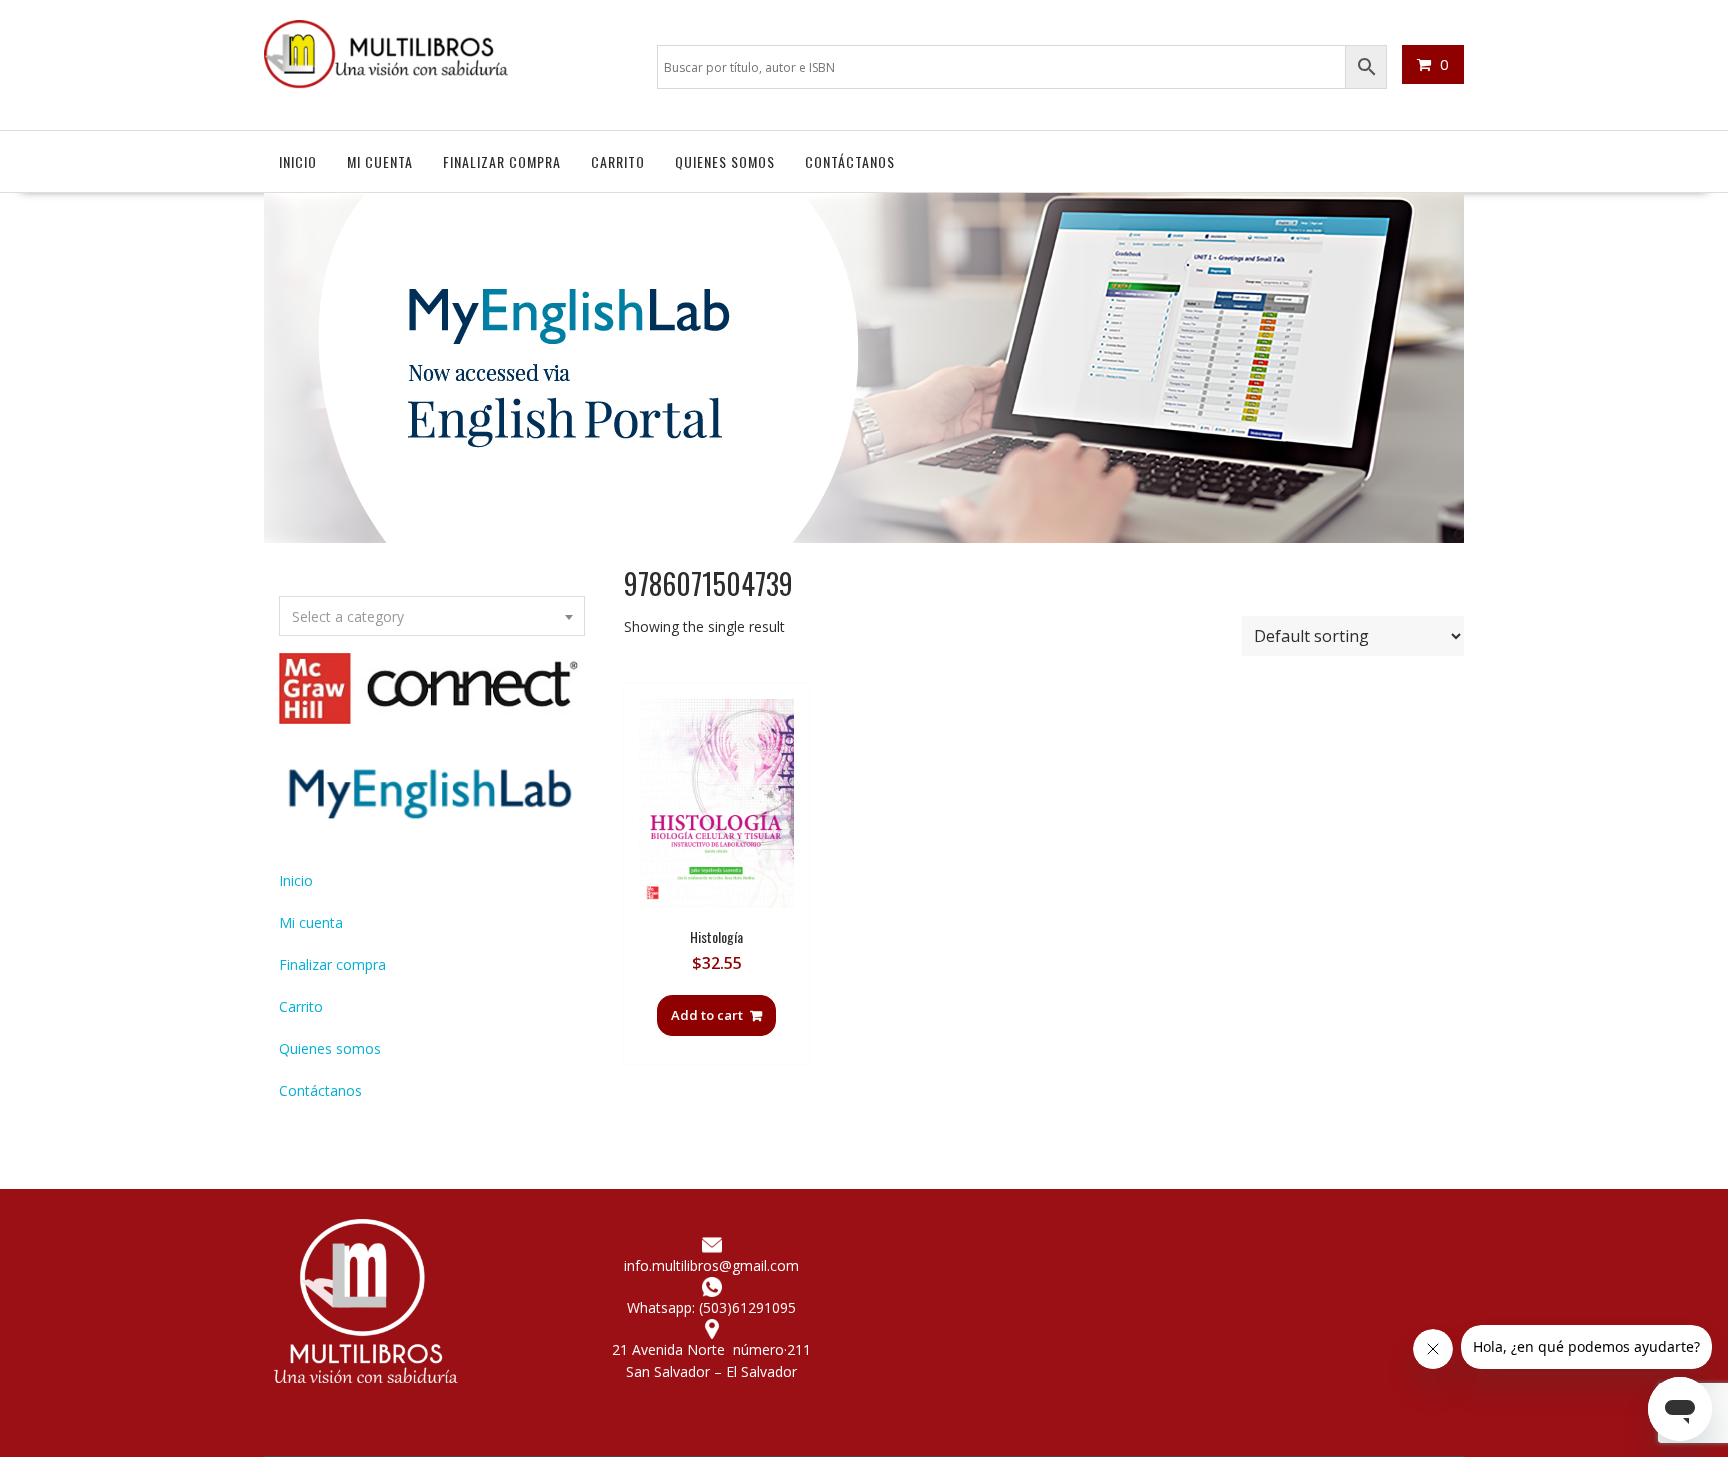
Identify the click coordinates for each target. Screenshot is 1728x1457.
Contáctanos (850, 161)
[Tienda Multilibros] (864, 537)
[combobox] (432, 616)
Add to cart (707, 1015)
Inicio (298, 161)
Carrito (618, 161)
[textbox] (432, 617)
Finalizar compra (502, 161)
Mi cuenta (380, 161)
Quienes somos (725, 161)
